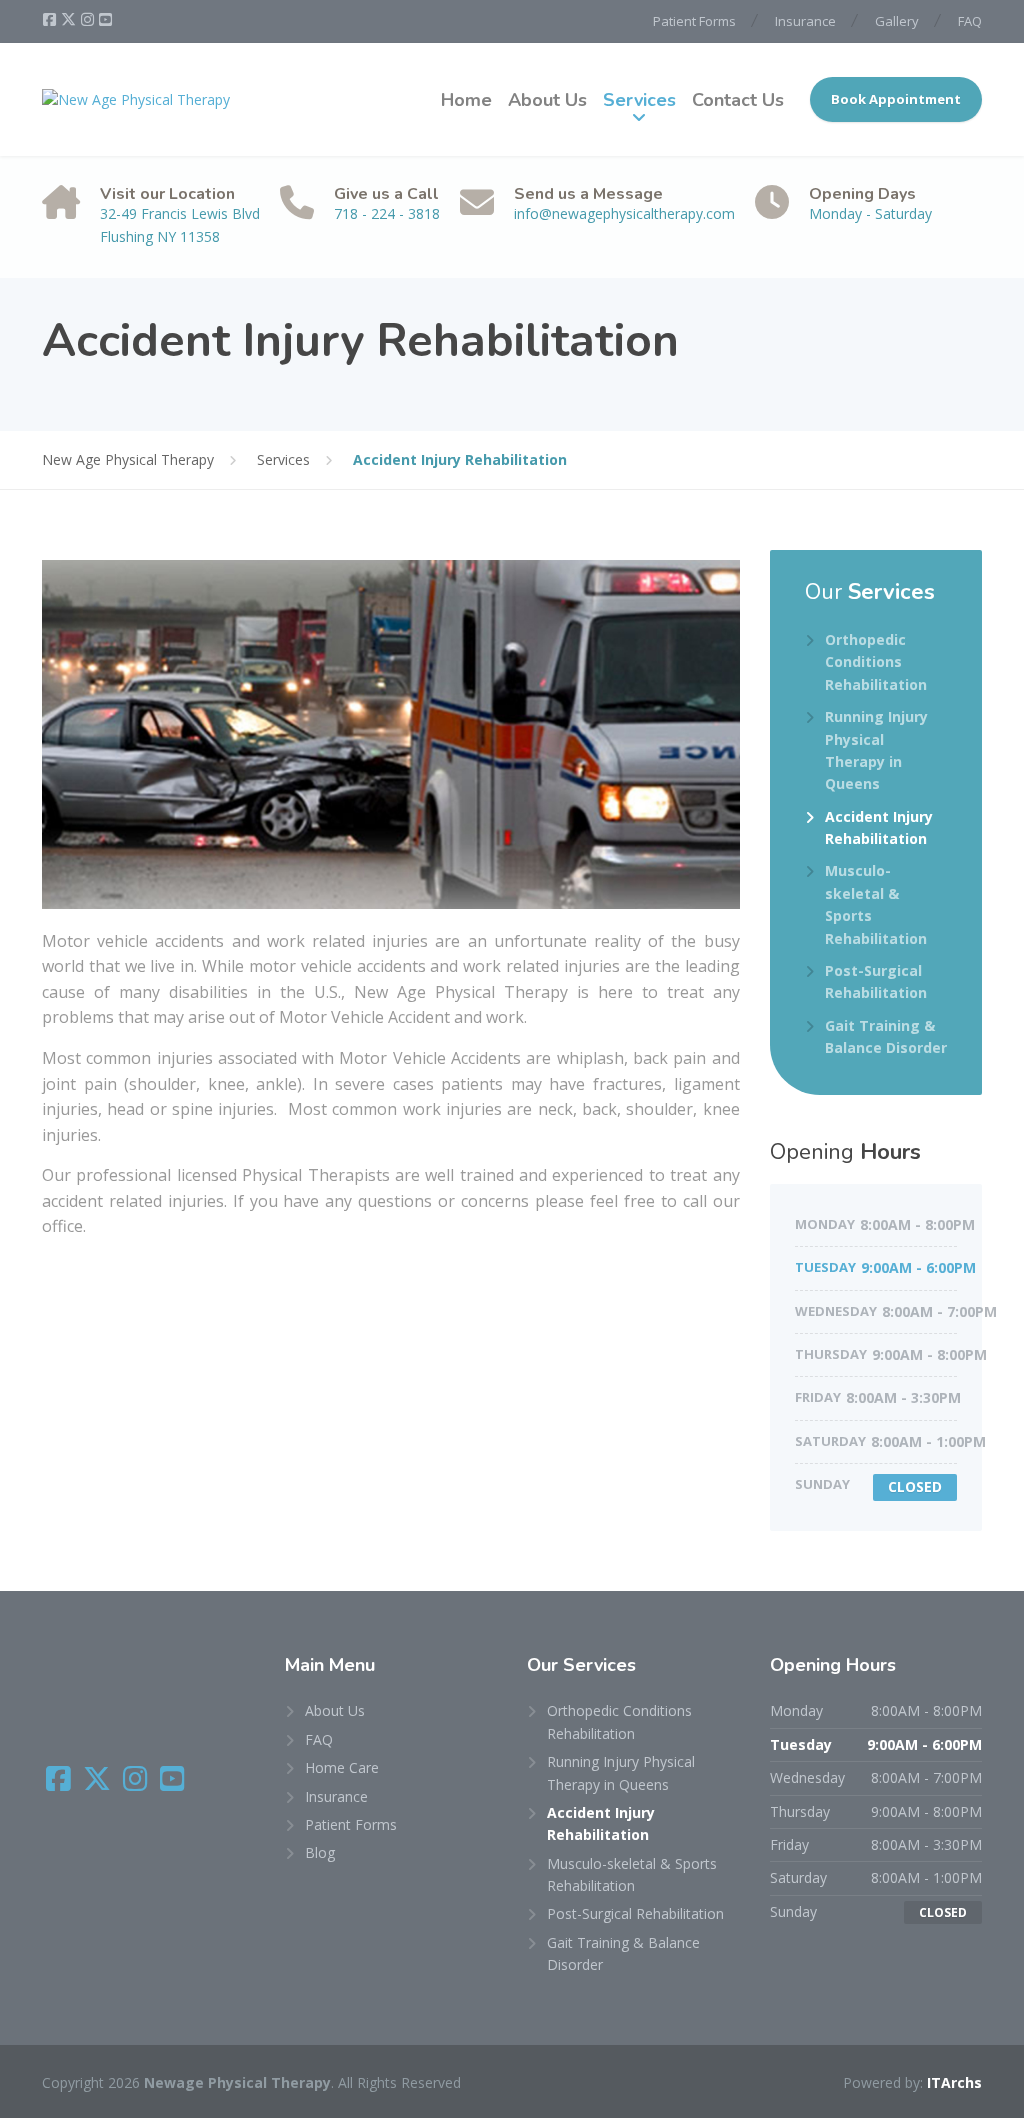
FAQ (970, 21)
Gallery (897, 21)
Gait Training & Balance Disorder (886, 1036)
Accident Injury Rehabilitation (879, 827)
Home (466, 100)
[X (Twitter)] (70, 20)
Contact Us (738, 100)
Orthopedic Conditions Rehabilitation (876, 662)
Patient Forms (694, 21)
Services (639, 100)
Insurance (805, 21)
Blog (320, 1852)
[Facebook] (51, 20)
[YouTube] (105, 20)
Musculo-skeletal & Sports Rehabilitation (876, 904)
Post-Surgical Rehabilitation (876, 981)
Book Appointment (896, 99)
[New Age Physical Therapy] (136, 99)
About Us (547, 100)
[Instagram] (89, 20)
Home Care (342, 1767)
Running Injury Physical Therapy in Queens (876, 750)
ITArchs (954, 2082)
